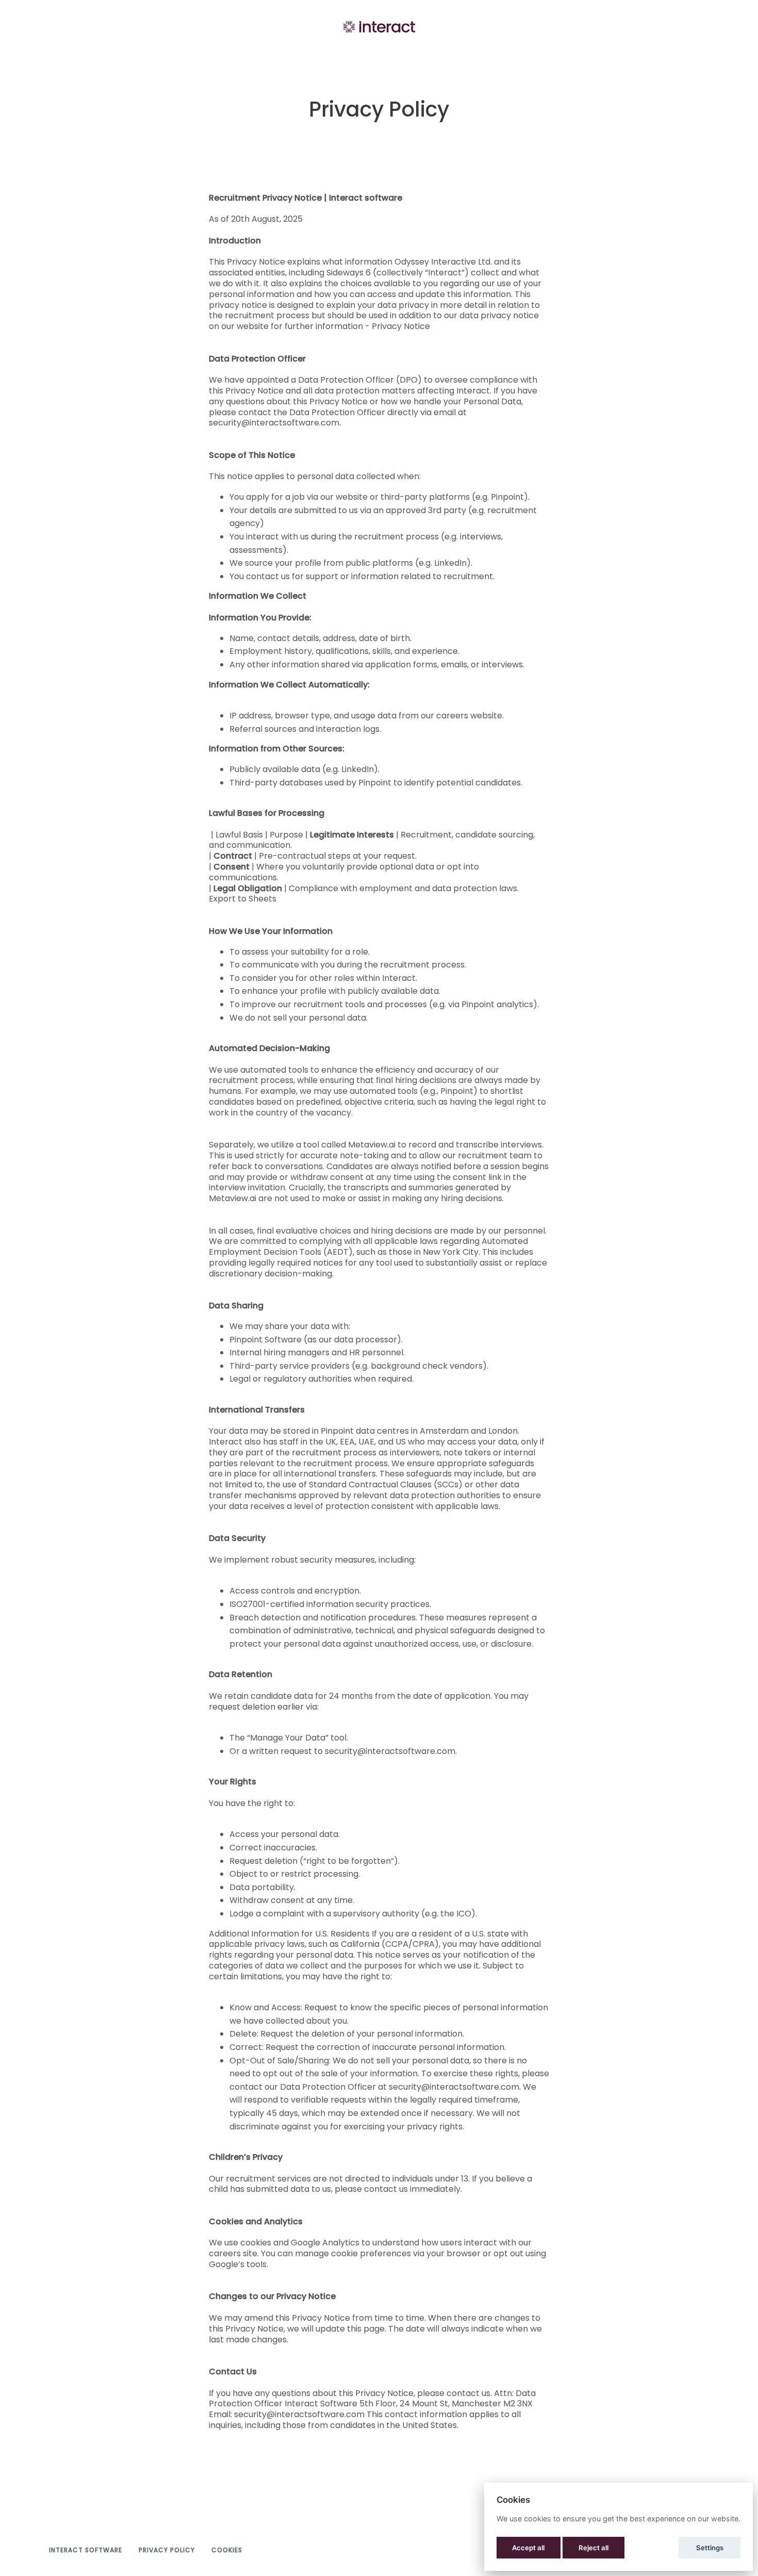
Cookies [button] (227, 2550)
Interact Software (86, 2550)
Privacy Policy (167, 2550)
